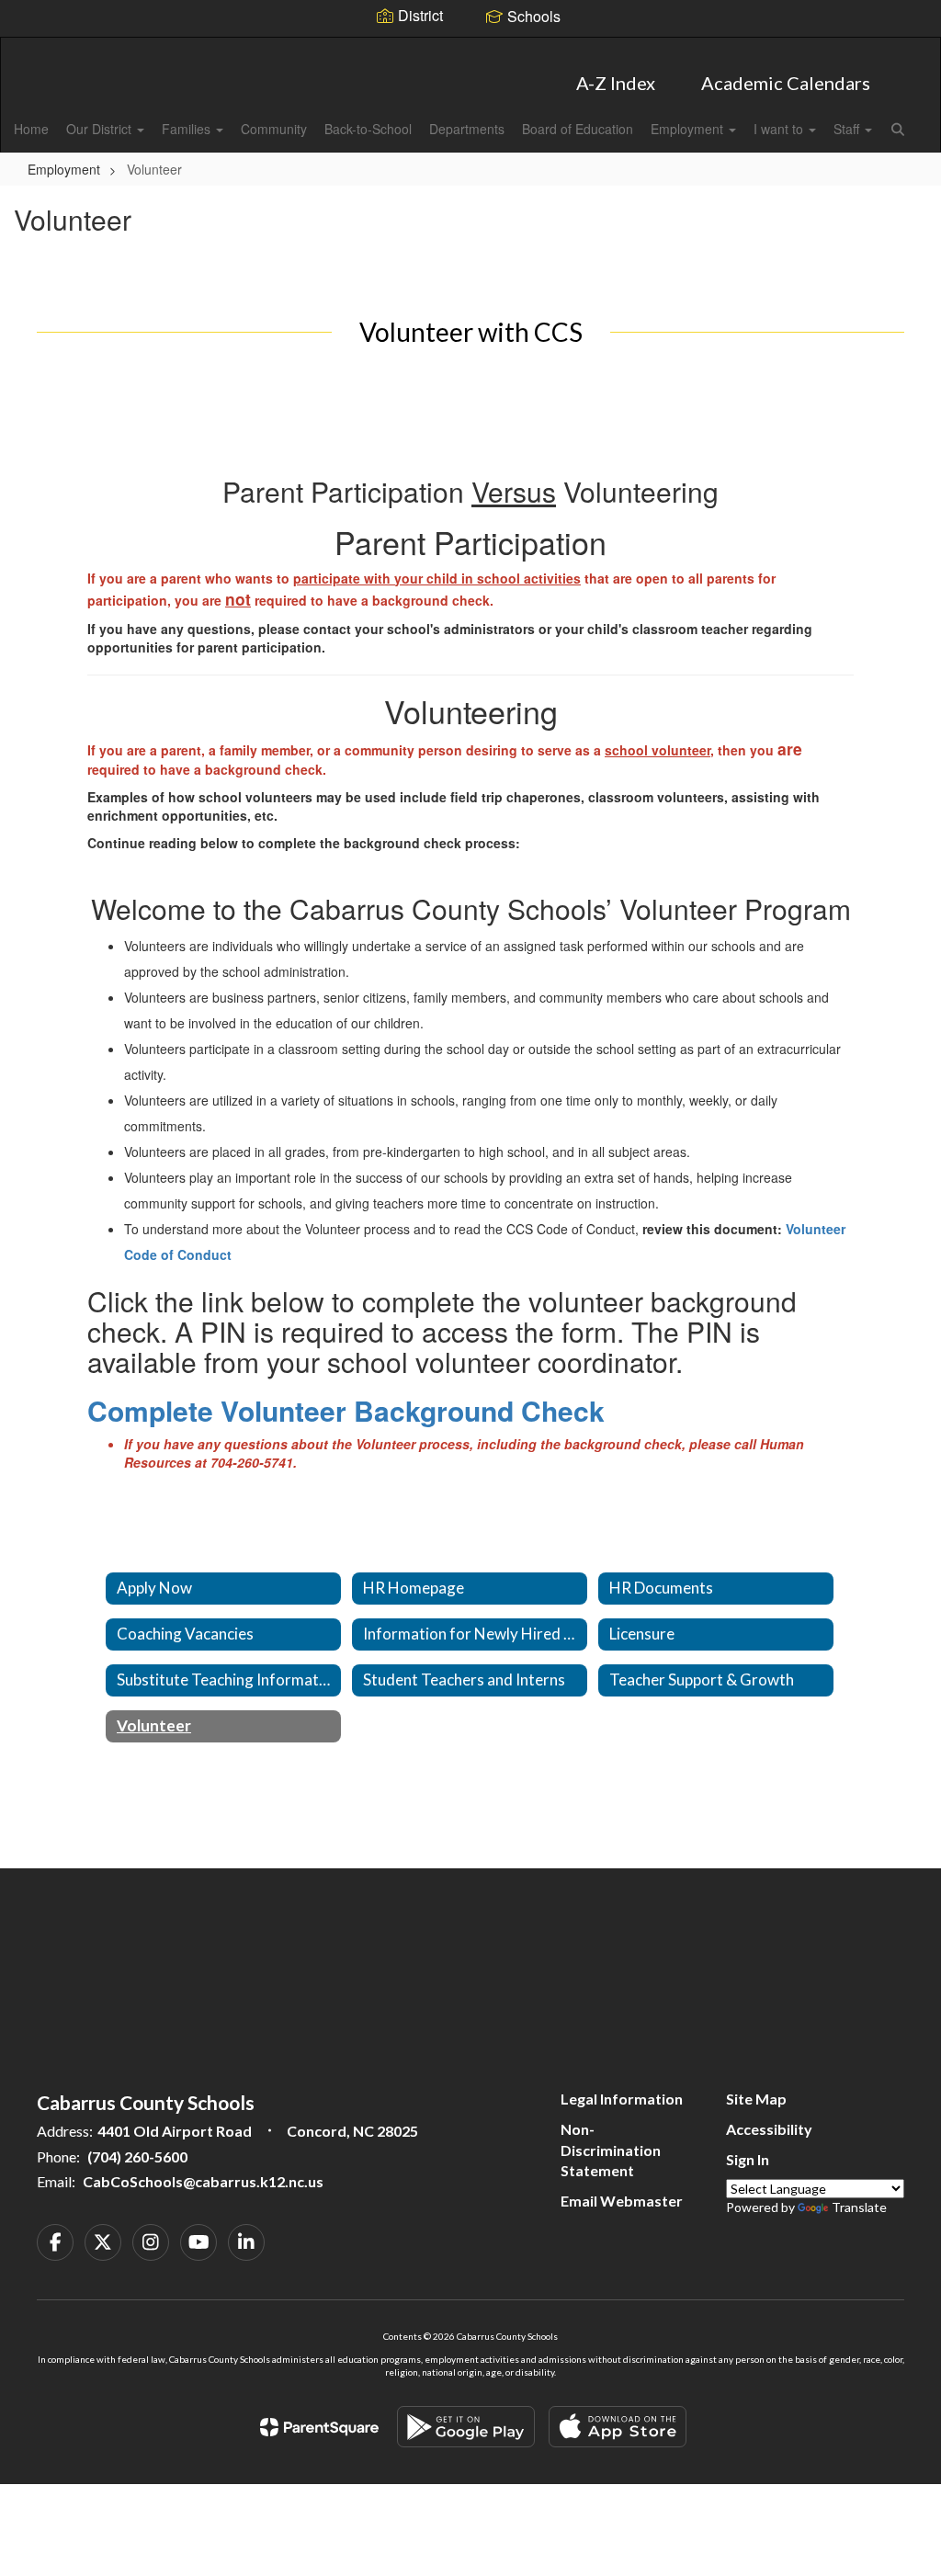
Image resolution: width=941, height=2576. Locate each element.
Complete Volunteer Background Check (346, 1410)
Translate (859, 2207)
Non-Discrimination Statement (611, 2150)
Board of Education (578, 129)
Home (31, 129)
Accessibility (769, 2129)
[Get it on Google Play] (466, 2427)
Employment (689, 129)
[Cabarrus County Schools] (471, 49)
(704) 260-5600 (137, 2156)
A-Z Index (616, 83)
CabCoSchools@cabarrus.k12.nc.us (203, 2181)
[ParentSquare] (319, 2427)
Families (188, 129)
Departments (467, 129)
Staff (848, 129)
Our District (101, 129)
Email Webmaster (622, 2201)
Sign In (748, 2159)
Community (274, 129)
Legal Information (622, 2099)
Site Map (756, 2099)
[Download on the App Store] (618, 2427)
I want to (780, 129)
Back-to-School (368, 129)
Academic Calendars (786, 83)
